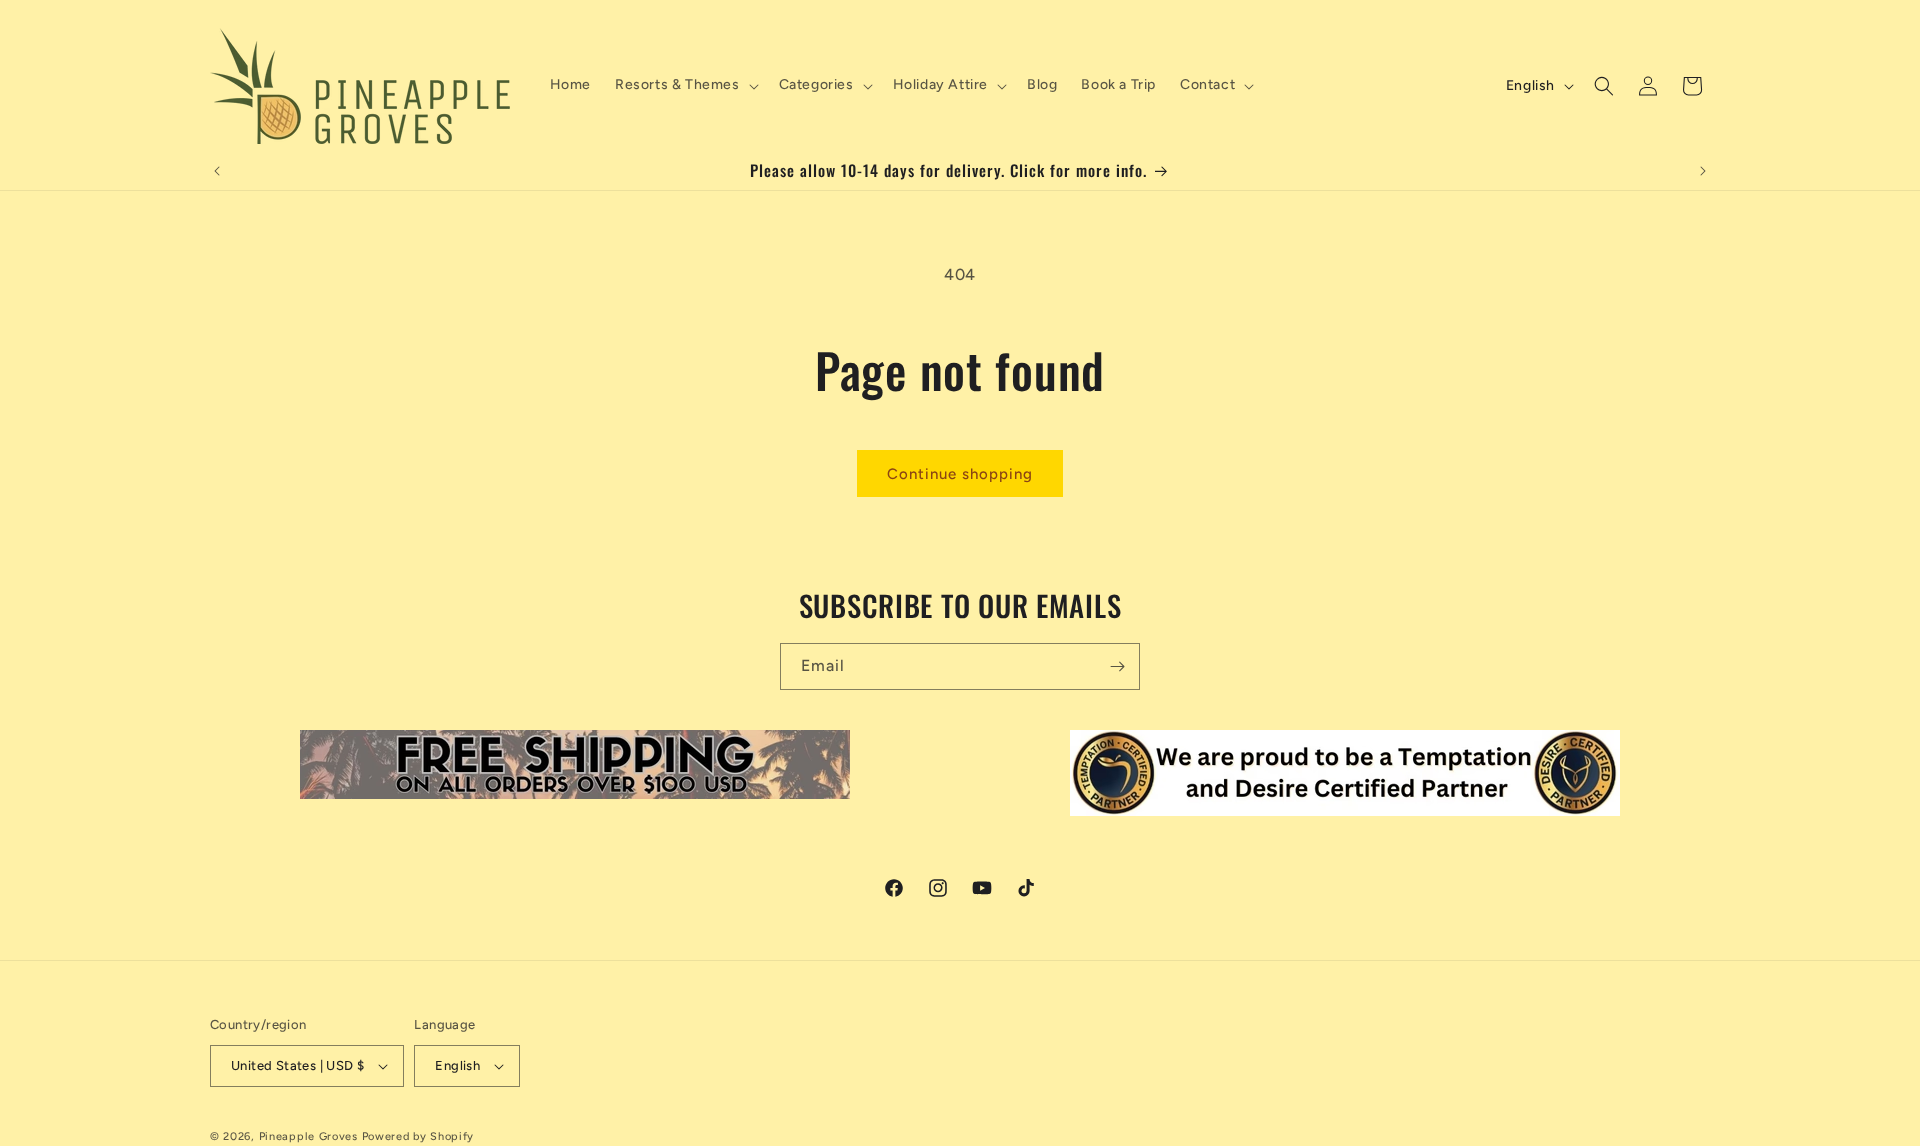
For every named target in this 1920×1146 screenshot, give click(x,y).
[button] (685, 85)
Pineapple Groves (308, 1136)
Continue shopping (960, 474)
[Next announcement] (1703, 171)
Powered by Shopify (418, 1136)
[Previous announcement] (217, 171)
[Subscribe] (1117, 666)
